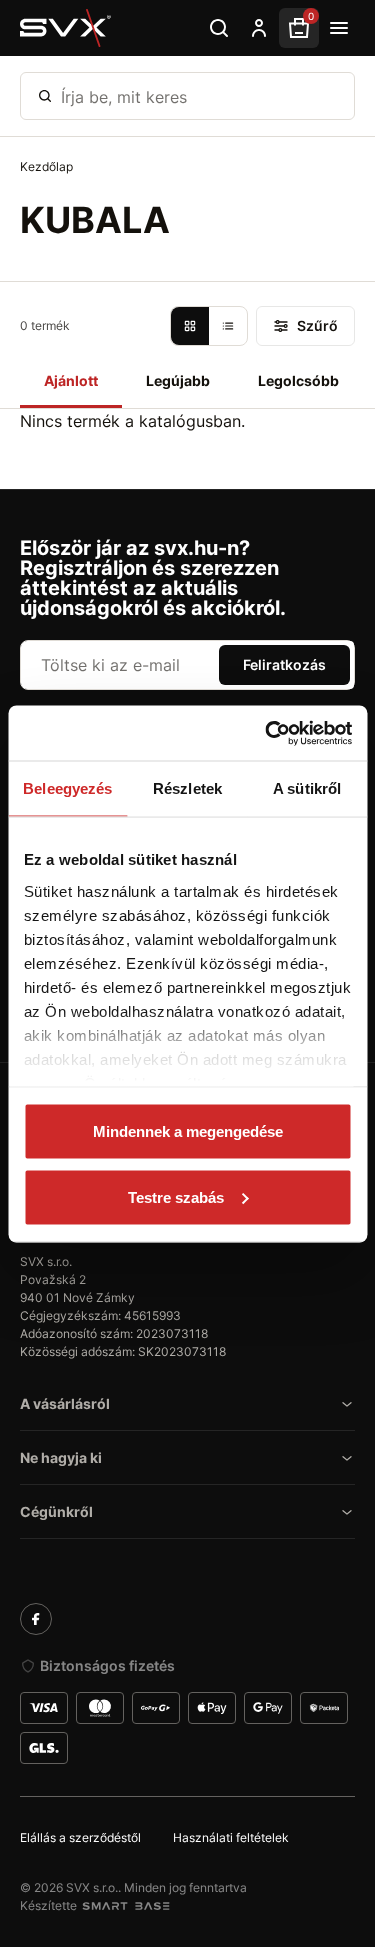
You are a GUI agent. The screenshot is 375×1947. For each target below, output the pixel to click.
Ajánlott (71, 380)
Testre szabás (176, 1196)
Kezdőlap (46, 166)
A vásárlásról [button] (65, 1403)
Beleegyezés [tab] (67, 788)
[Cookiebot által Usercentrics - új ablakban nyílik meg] (267, 733)
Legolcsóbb (298, 380)
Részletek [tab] (187, 788)
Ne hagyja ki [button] (61, 1457)
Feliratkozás (284, 664)
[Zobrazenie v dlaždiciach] (190, 326)
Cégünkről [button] (56, 1511)
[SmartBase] (126, 1906)
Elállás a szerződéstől (80, 1837)
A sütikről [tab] (307, 788)
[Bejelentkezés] (259, 28)
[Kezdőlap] (66, 28)
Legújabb (178, 380)
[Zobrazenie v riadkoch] (228, 326)
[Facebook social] (36, 1619)
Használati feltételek (231, 1837)
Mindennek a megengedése (188, 1131)
